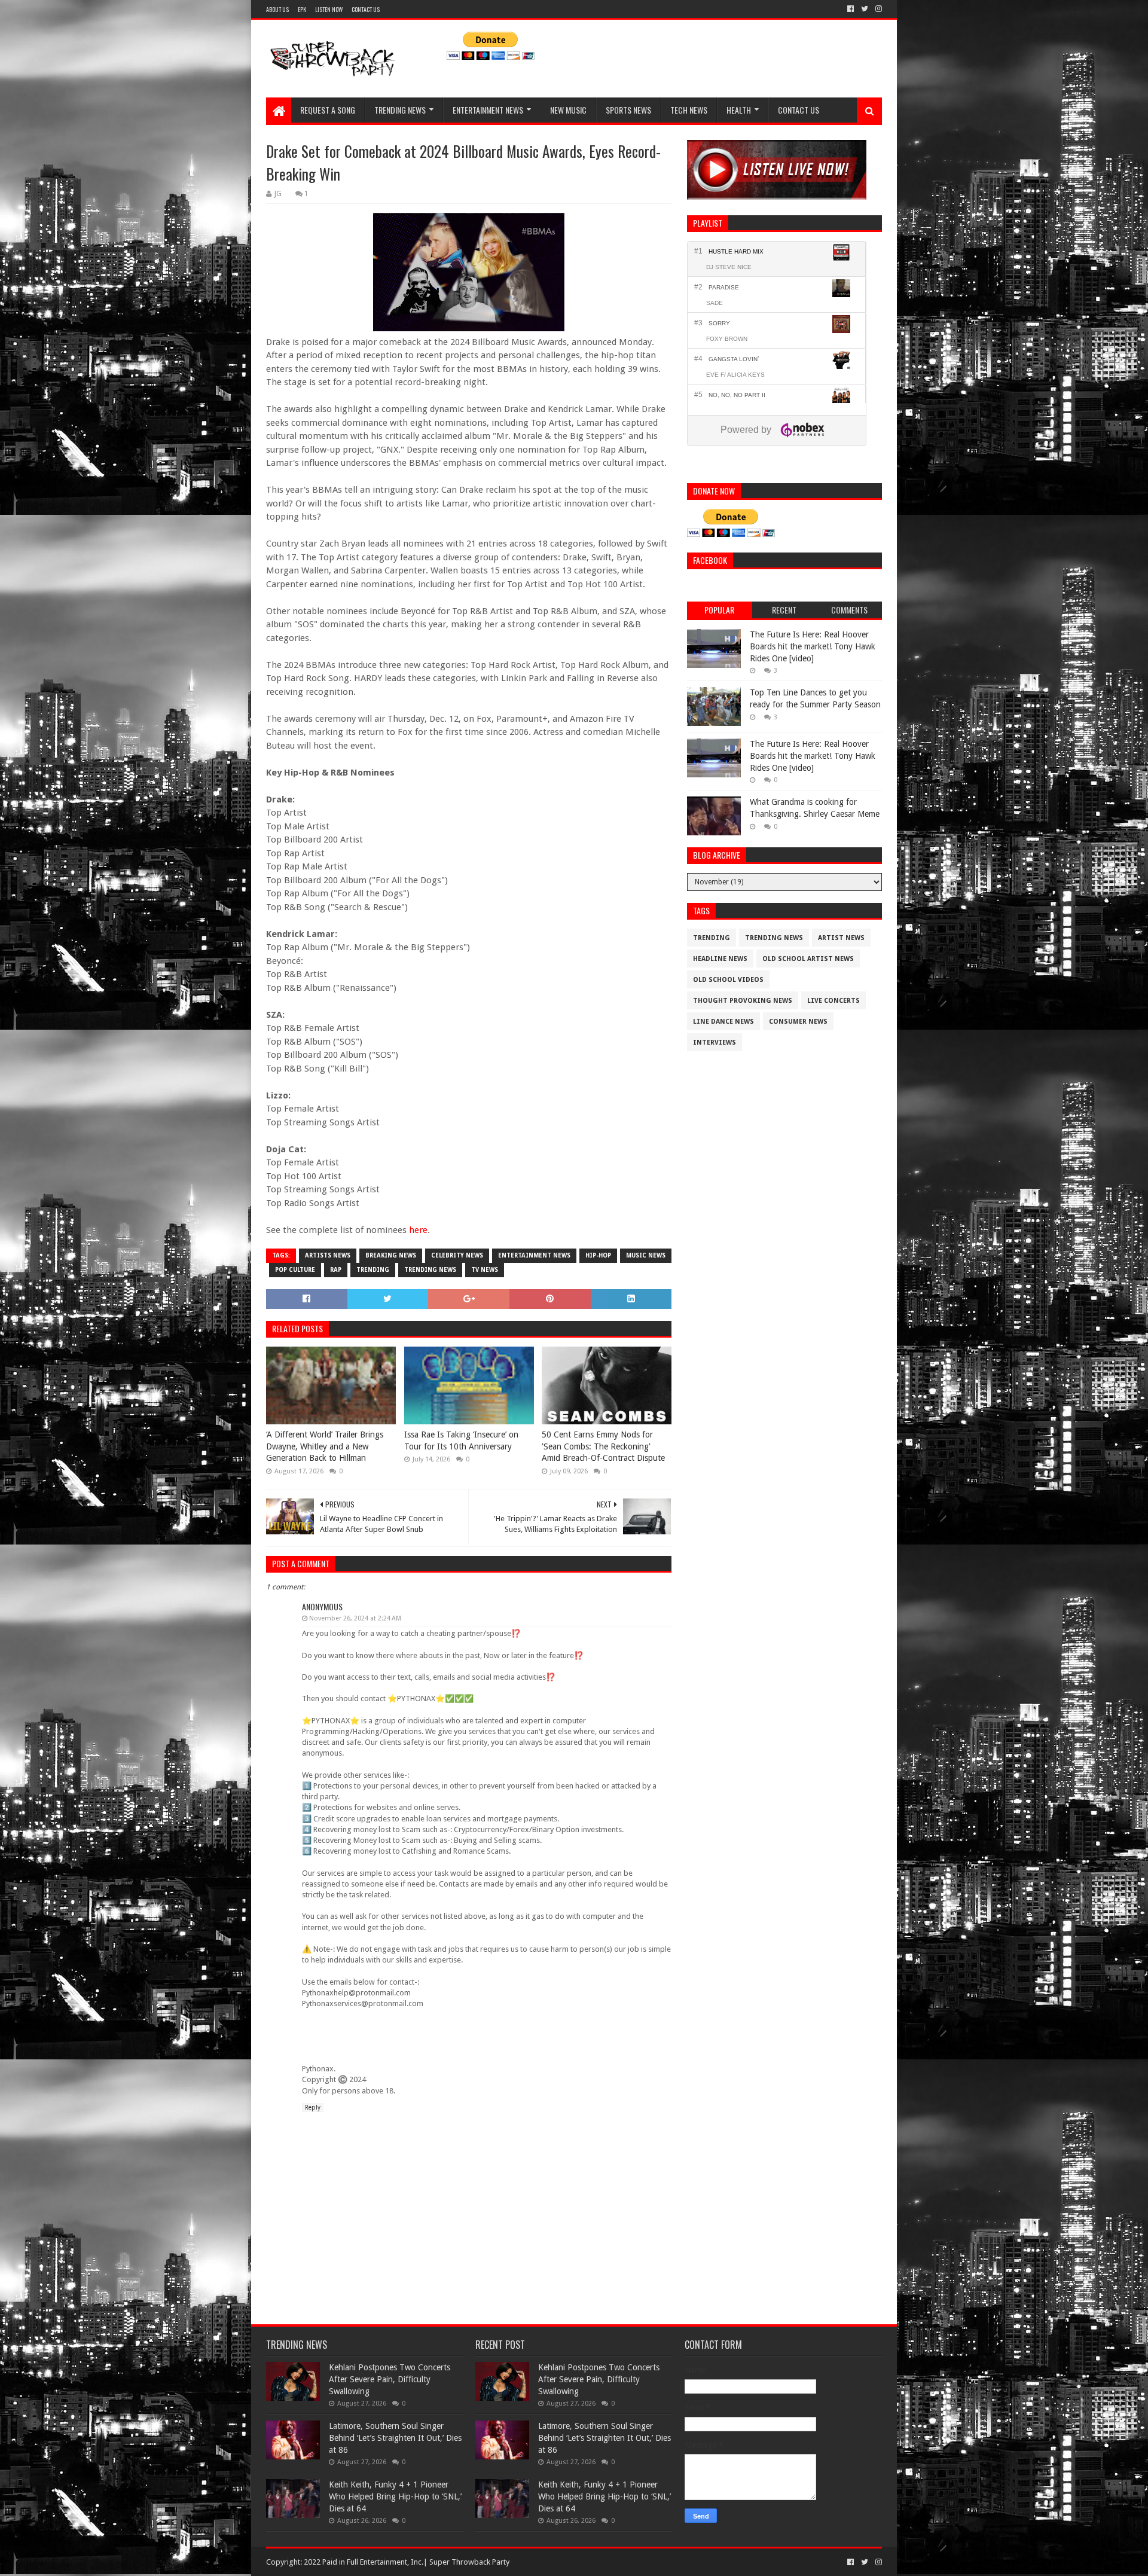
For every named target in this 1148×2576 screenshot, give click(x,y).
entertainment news (534, 1255)
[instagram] (877, 9)
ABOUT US (277, 9)
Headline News (720, 959)
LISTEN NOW (329, 9)
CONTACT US (366, 9)
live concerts (833, 1001)
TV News (485, 1270)
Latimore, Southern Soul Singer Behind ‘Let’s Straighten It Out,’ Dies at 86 (395, 2438)
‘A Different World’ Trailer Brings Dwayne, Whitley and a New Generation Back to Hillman (325, 1446)
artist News (841, 938)
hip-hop (598, 1255)
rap (336, 1270)
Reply (313, 2108)
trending (373, 1270)
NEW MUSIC (568, 110)
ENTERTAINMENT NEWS (488, 110)
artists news (328, 1255)
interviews (715, 1043)
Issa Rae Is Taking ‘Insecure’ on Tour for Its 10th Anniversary (461, 1440)
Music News (646, 1255)
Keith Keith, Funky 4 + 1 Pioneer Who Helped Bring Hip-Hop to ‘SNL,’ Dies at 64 (395, 2496)
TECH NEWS (689, 110)
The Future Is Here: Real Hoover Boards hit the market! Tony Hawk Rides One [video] (813, 646)
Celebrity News (457, 1255)
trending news (430, 1270)
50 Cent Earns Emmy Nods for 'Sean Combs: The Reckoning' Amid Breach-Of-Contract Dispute (603, 1446)
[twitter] (865, 9)
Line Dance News (723, 1022)
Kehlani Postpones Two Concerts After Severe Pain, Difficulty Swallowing (390, 2379)
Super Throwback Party (469, 2562)
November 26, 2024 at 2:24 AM (355, 1618)
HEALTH (739, 110)
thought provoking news (743, 1001)
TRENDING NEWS (400, 110)
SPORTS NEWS (628, 110)
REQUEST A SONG (328, 110)
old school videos (728, 980)
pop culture (295, 1270)
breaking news (391, 1255)
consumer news (798, 1022)
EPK (302, 9)
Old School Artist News (808, 959)
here (418, 1230)
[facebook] (851, 9)
